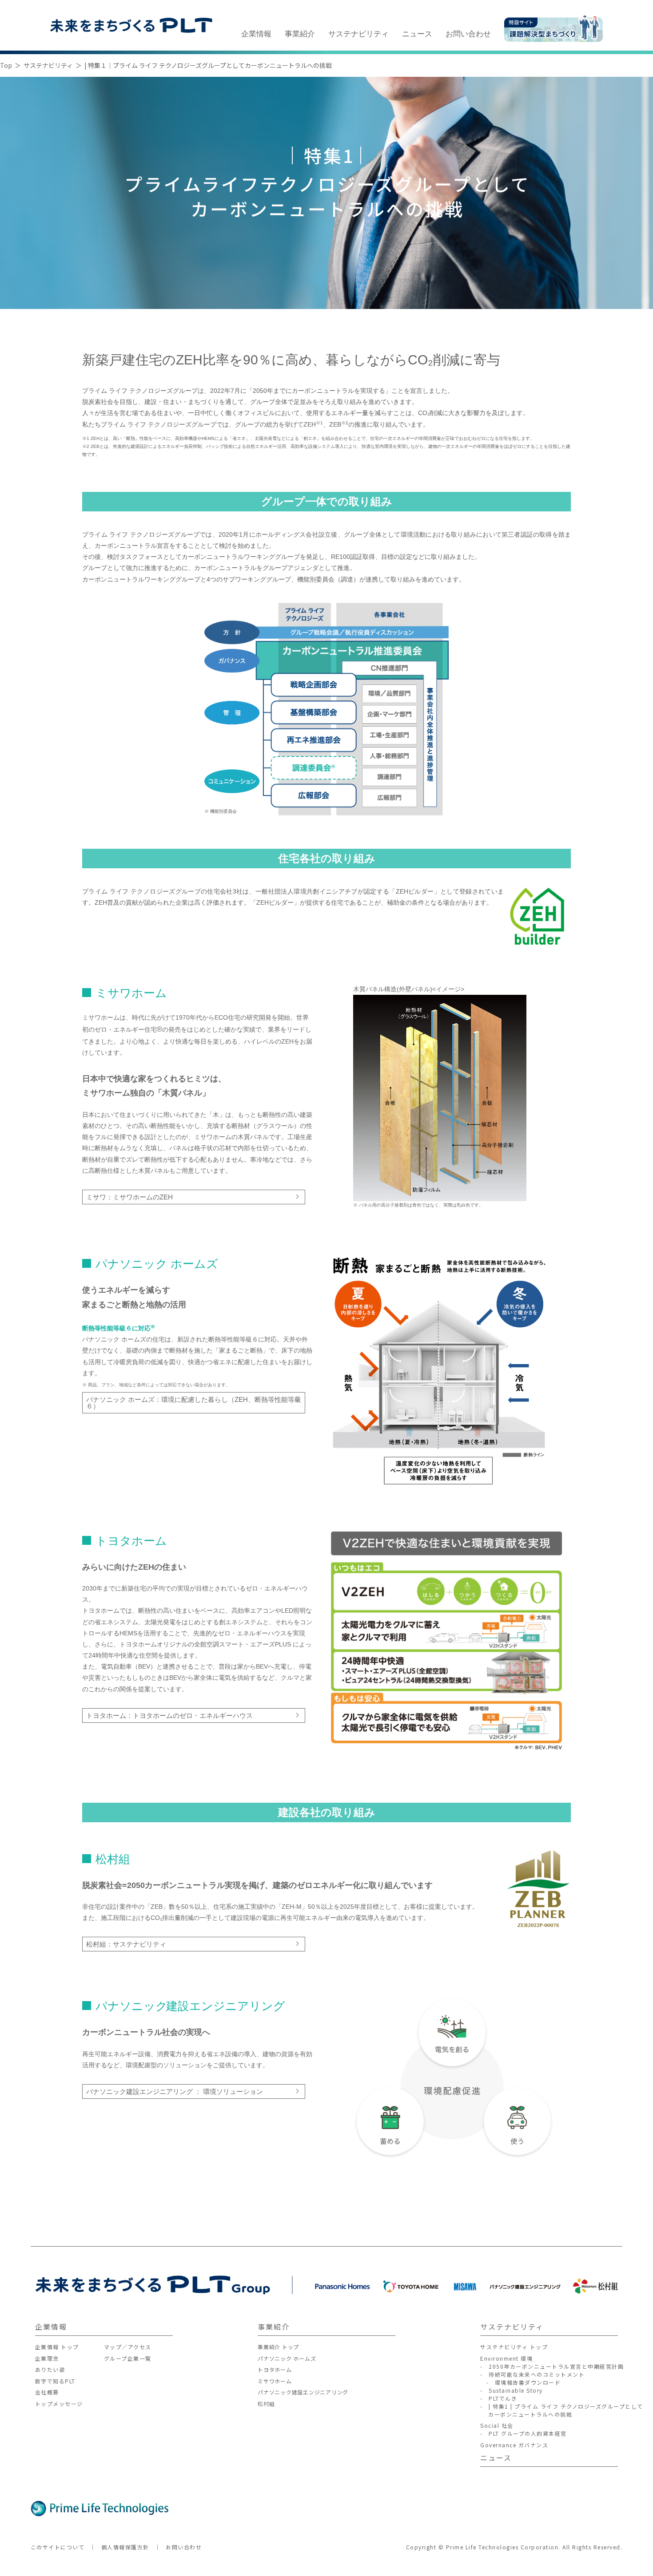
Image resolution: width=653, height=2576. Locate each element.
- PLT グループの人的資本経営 (524, 2433)
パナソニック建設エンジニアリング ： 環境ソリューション (175, 2091)
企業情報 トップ (57, 2347)
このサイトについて (58, 2547)
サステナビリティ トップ (514, 2347)
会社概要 (47, 2392)
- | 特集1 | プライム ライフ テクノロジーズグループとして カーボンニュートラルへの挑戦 (562, 2410)
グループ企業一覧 (128, 2358)
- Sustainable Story (512, 2390)
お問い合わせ (468, 34)
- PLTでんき (499, 2398)
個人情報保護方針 (125, 2547)
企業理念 (47, 2358)
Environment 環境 (506, 2358)
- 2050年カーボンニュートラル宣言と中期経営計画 (552, 2366)
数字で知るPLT (55, 2381)
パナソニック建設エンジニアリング (303, 2392)
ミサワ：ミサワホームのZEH (129, 1197)
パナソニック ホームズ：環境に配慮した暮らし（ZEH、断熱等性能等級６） (194, 1403)
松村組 (266, 2404)
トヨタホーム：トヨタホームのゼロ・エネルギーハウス (169, 1715)
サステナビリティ (358, 34)
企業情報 (256, 34)
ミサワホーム (275, 2381)
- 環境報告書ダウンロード (520, 2382)
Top (6, 65)
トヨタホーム (275, 2369)
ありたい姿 (50, 2369)
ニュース (417, 34)
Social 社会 (497, 2425)
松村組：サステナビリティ (126, 1944)
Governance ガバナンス (514, 2445)
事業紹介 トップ (278, 2347)
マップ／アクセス (128, 2347)
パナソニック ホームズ (287, 2358)
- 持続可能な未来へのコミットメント (532, 2374)
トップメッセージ (59, 2404)
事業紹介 (300, 34)
